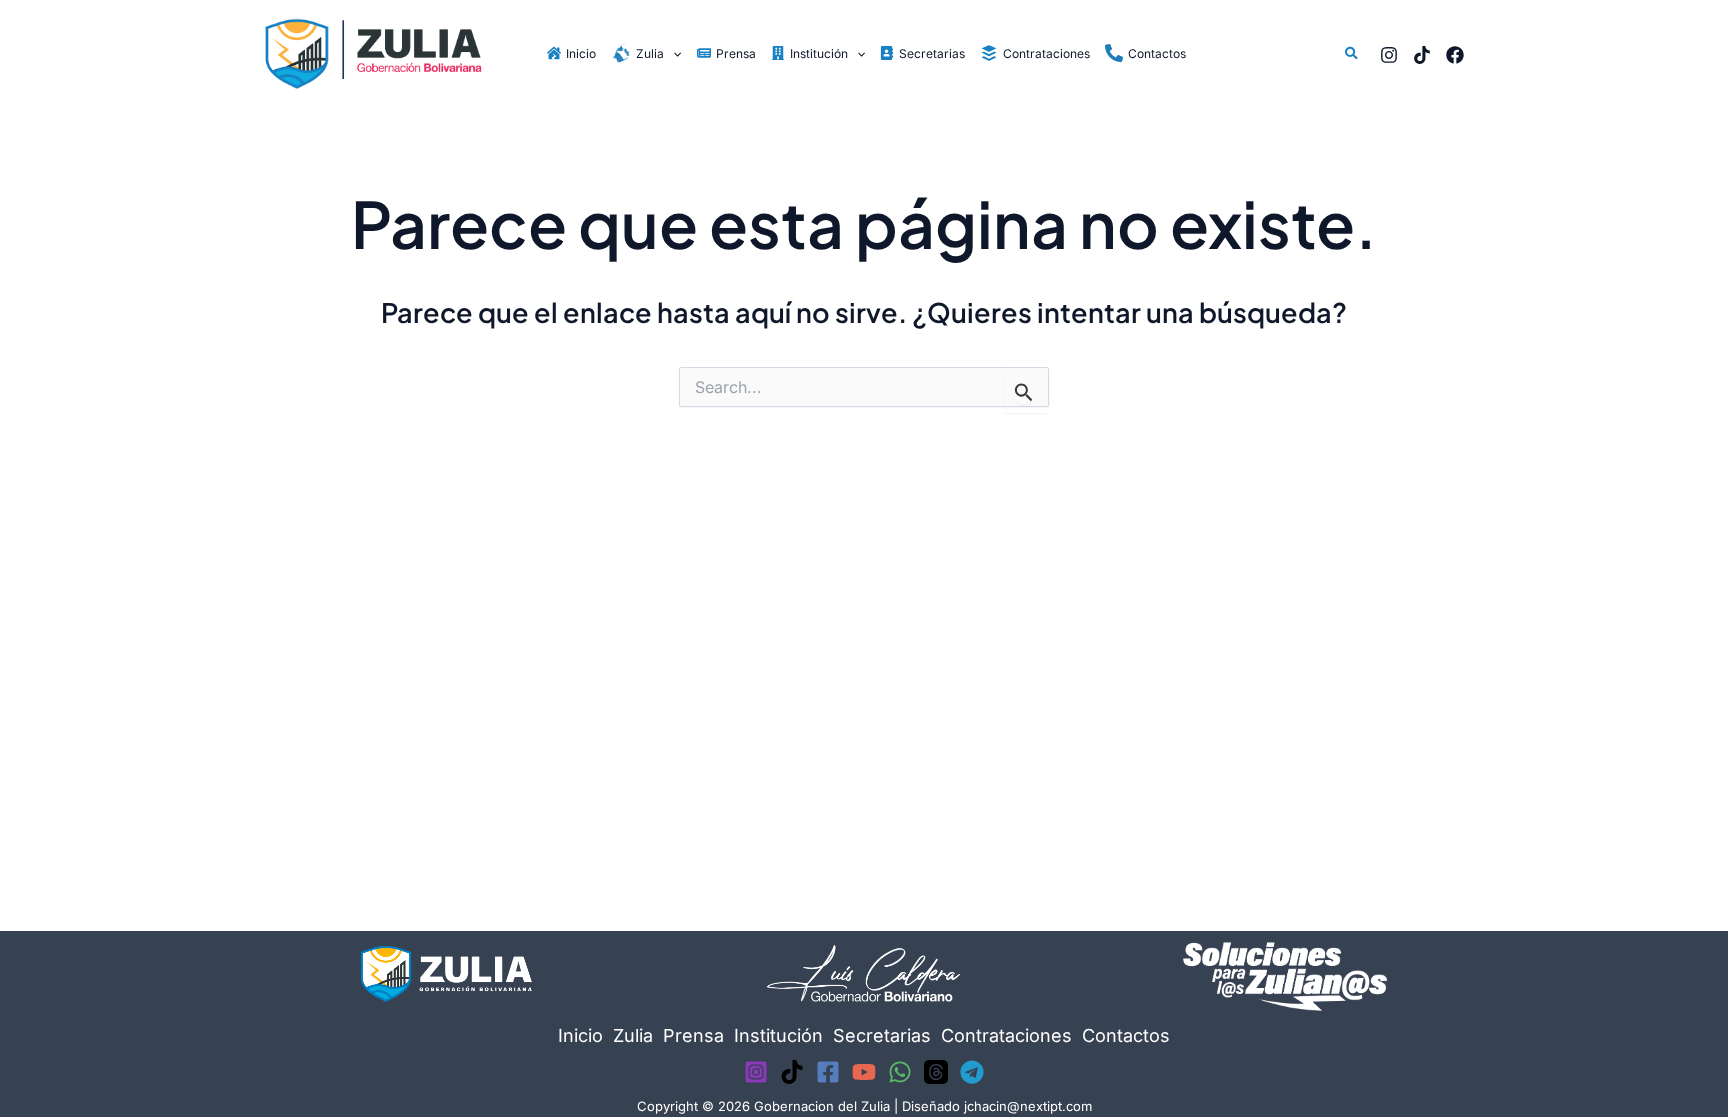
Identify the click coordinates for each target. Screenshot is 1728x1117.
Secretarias (882, 1035)
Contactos (1126, 1035)
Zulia (633, 1035)
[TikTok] (1422, 55)
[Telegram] (972, 1072)
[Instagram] (1389, 55)
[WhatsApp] (900, 1072)
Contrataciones (1006, 1035)
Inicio (580, 1035)
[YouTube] (864, 1072)
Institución (778, 1035)
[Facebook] (1455, 55)
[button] (672, 53)
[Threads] (936, 1072)
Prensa (693, 1035)
